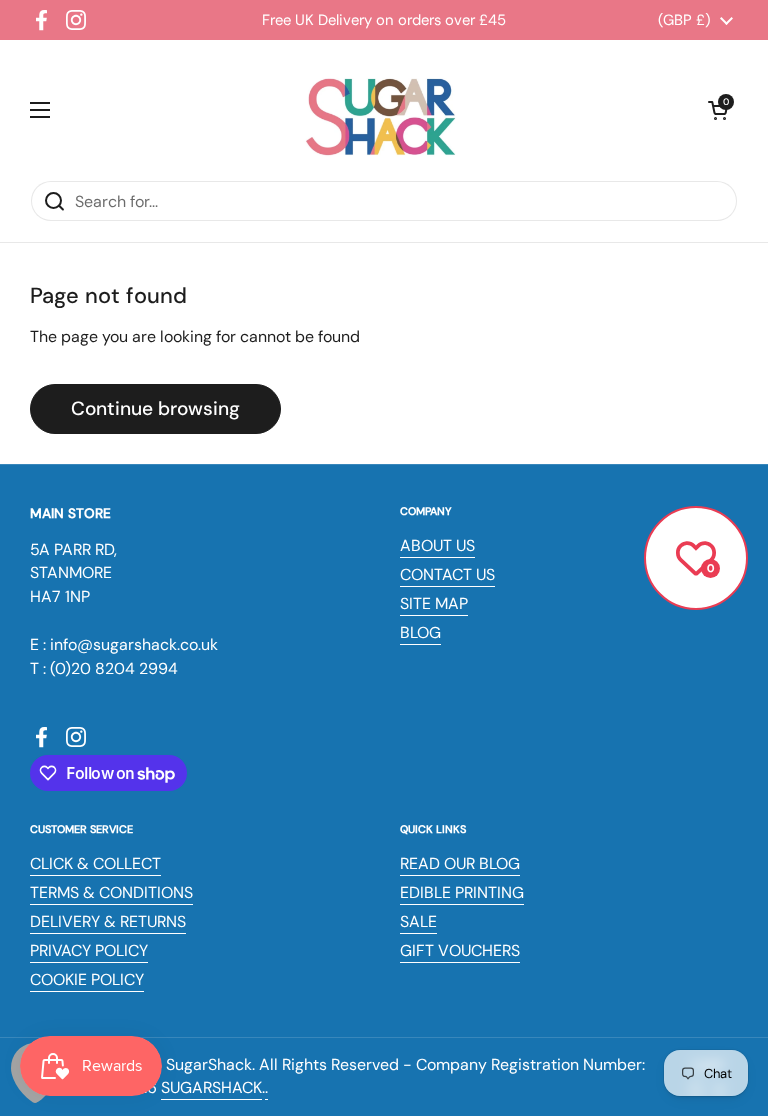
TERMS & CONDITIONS (111, 892)
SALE (418, 921)
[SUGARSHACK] (379, 110)
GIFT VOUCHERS (460, 950)
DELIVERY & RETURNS (108, 921)
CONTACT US (447, 574)
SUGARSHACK (211, 1087)
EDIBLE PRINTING (462, 892)
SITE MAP (434, 603)
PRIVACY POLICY (89, 950)
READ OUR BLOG (460, 863)
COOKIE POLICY (87, 979)
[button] (718, 110)
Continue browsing (155, 408)
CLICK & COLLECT (95, 863)
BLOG (420, 632)
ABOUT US (437, 545)
